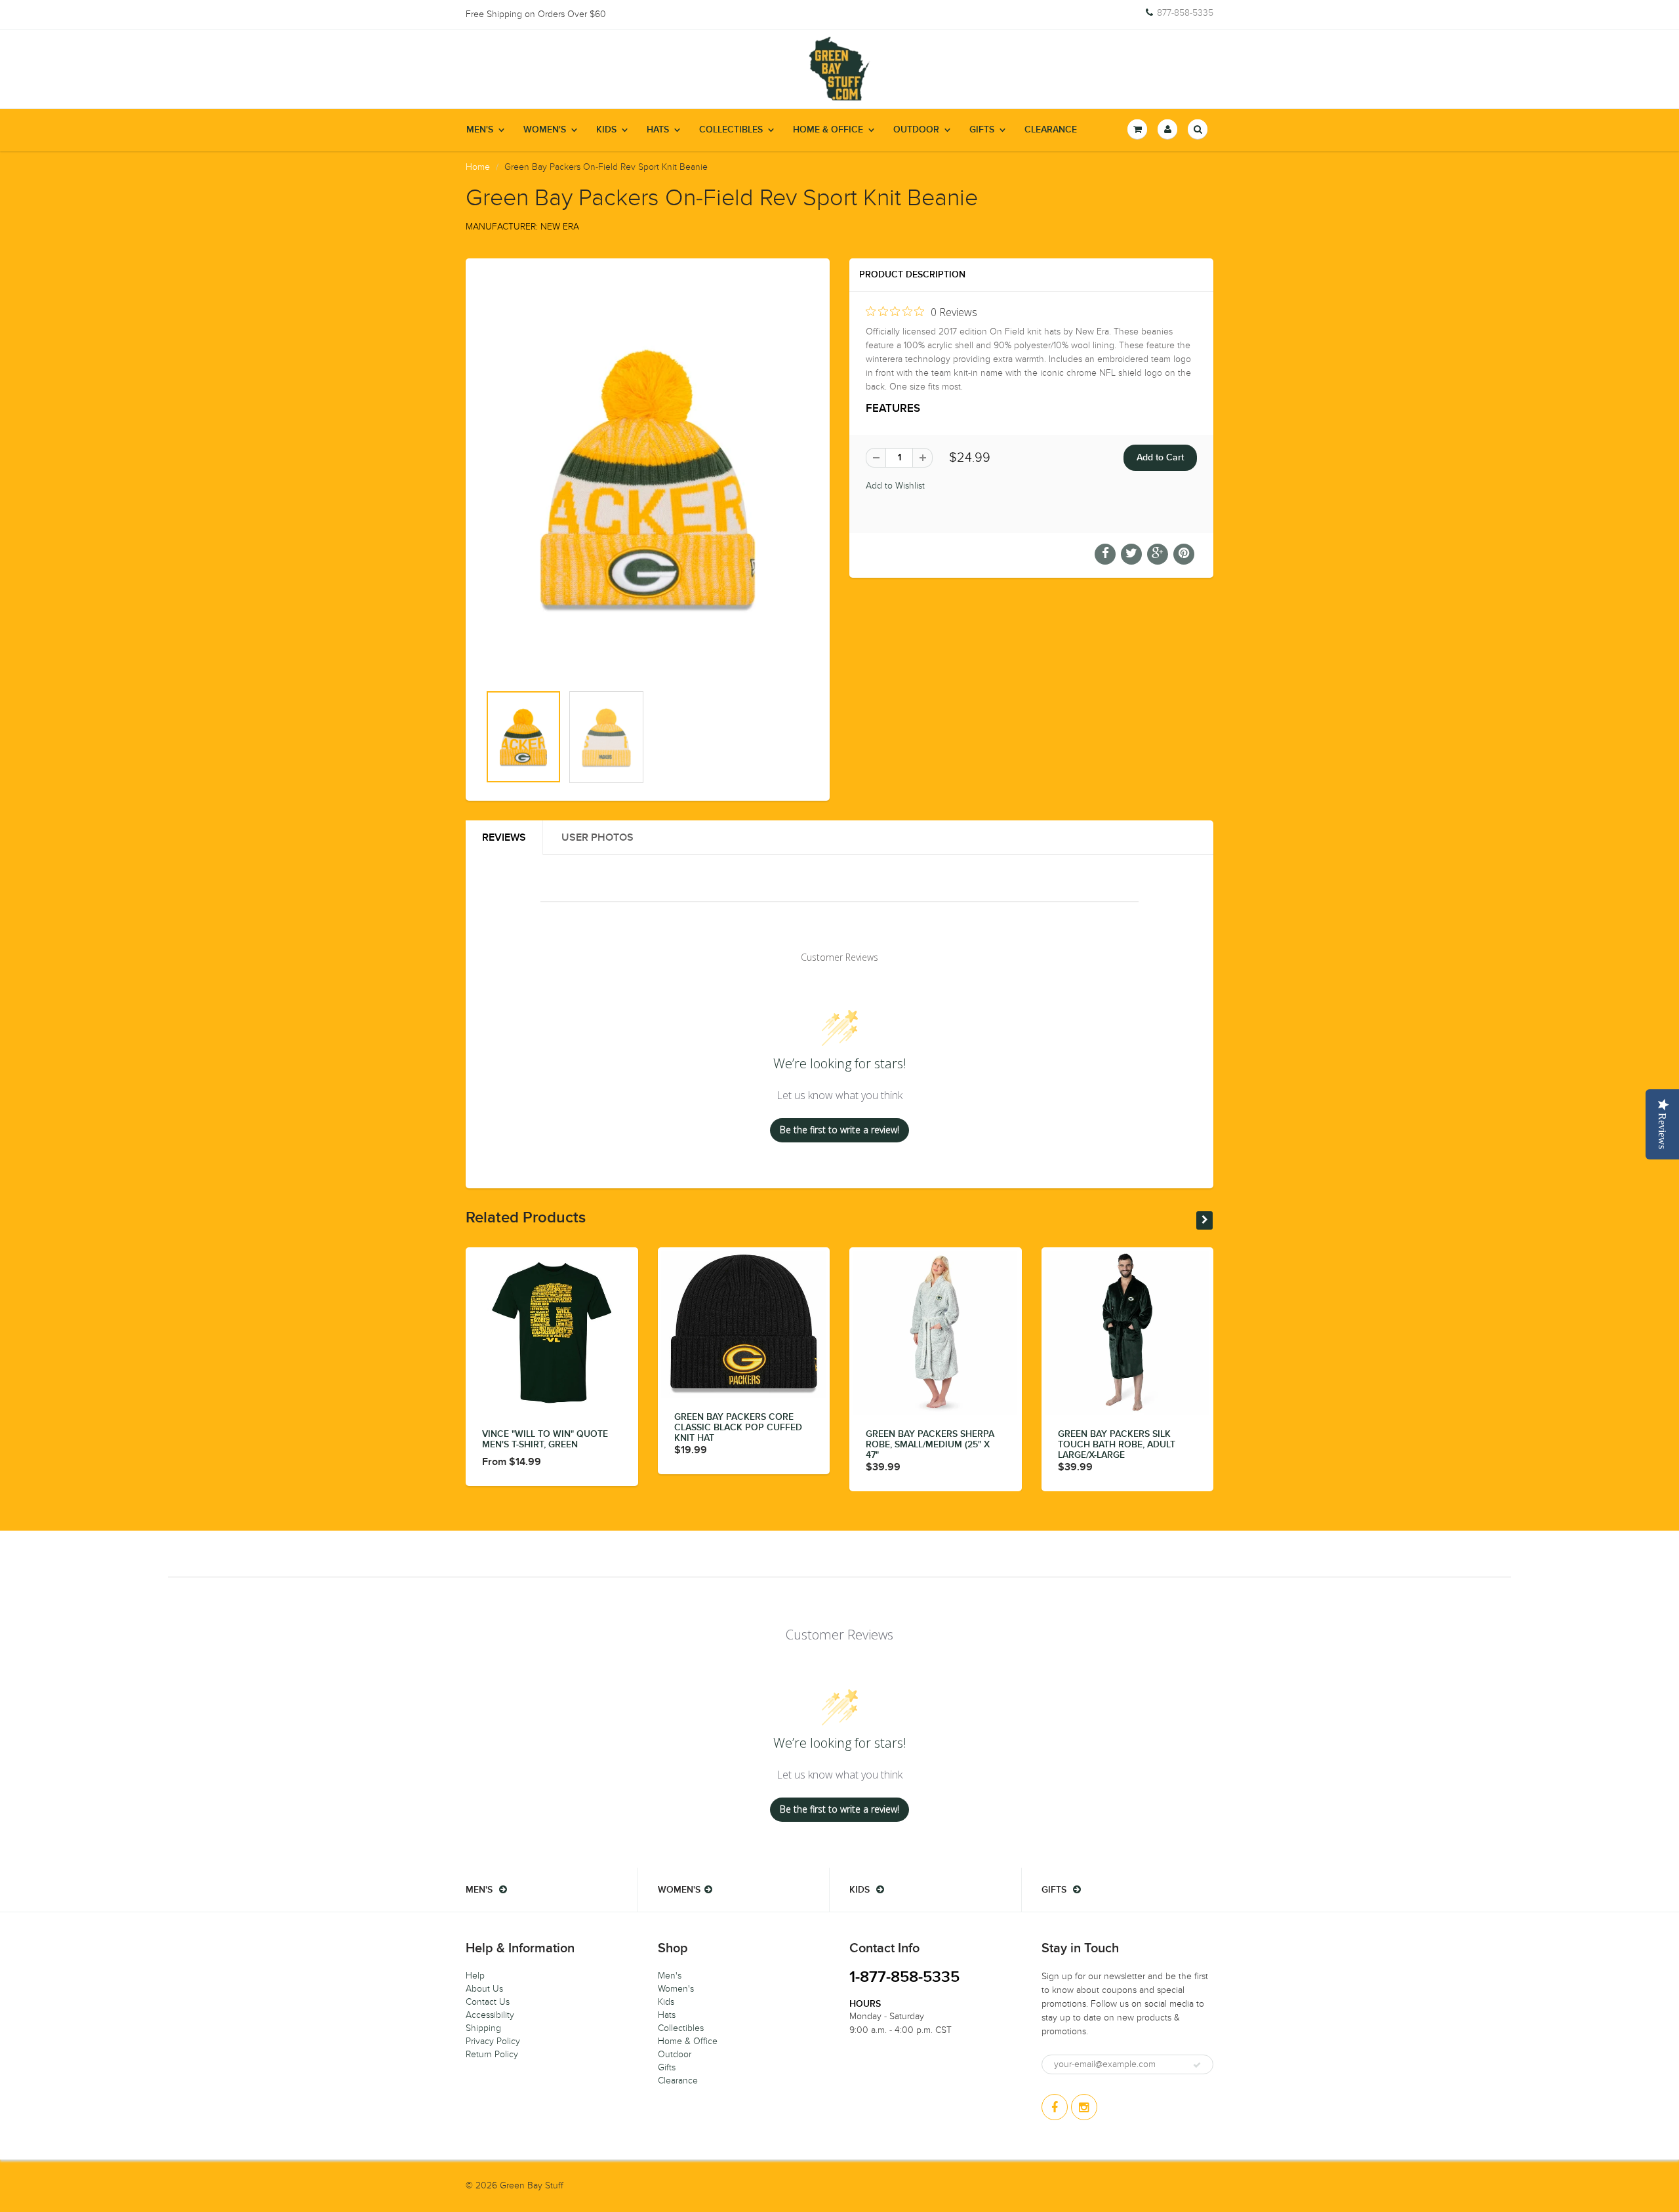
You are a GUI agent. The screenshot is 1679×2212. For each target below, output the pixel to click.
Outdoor (916, 130)
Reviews (504, 837)
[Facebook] (1055, 2107)
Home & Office (828, 130)
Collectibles (731, 130)
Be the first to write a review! (839, 1130)
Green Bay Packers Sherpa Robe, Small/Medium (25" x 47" (930, 1445)
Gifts (982, 130)
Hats (658, 130)
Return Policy (492, 2054)
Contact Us (488, 2002)
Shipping (483, 2028)
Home (478, 167)
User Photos (597, 837)
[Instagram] (1084, 2107)
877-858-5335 (1185, 13)
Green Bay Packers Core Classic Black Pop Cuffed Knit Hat (738, 1428)
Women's (545, 130)
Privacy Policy (493, 2041)
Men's (480, 130)
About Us (484, 1989)
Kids (606, 130)
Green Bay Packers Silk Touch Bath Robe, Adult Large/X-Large (1117, 1445)
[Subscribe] (1197, 2065)
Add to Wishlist (895, 486)
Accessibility (490, 2015)
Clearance (1051, 130)
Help (475, 1976)
